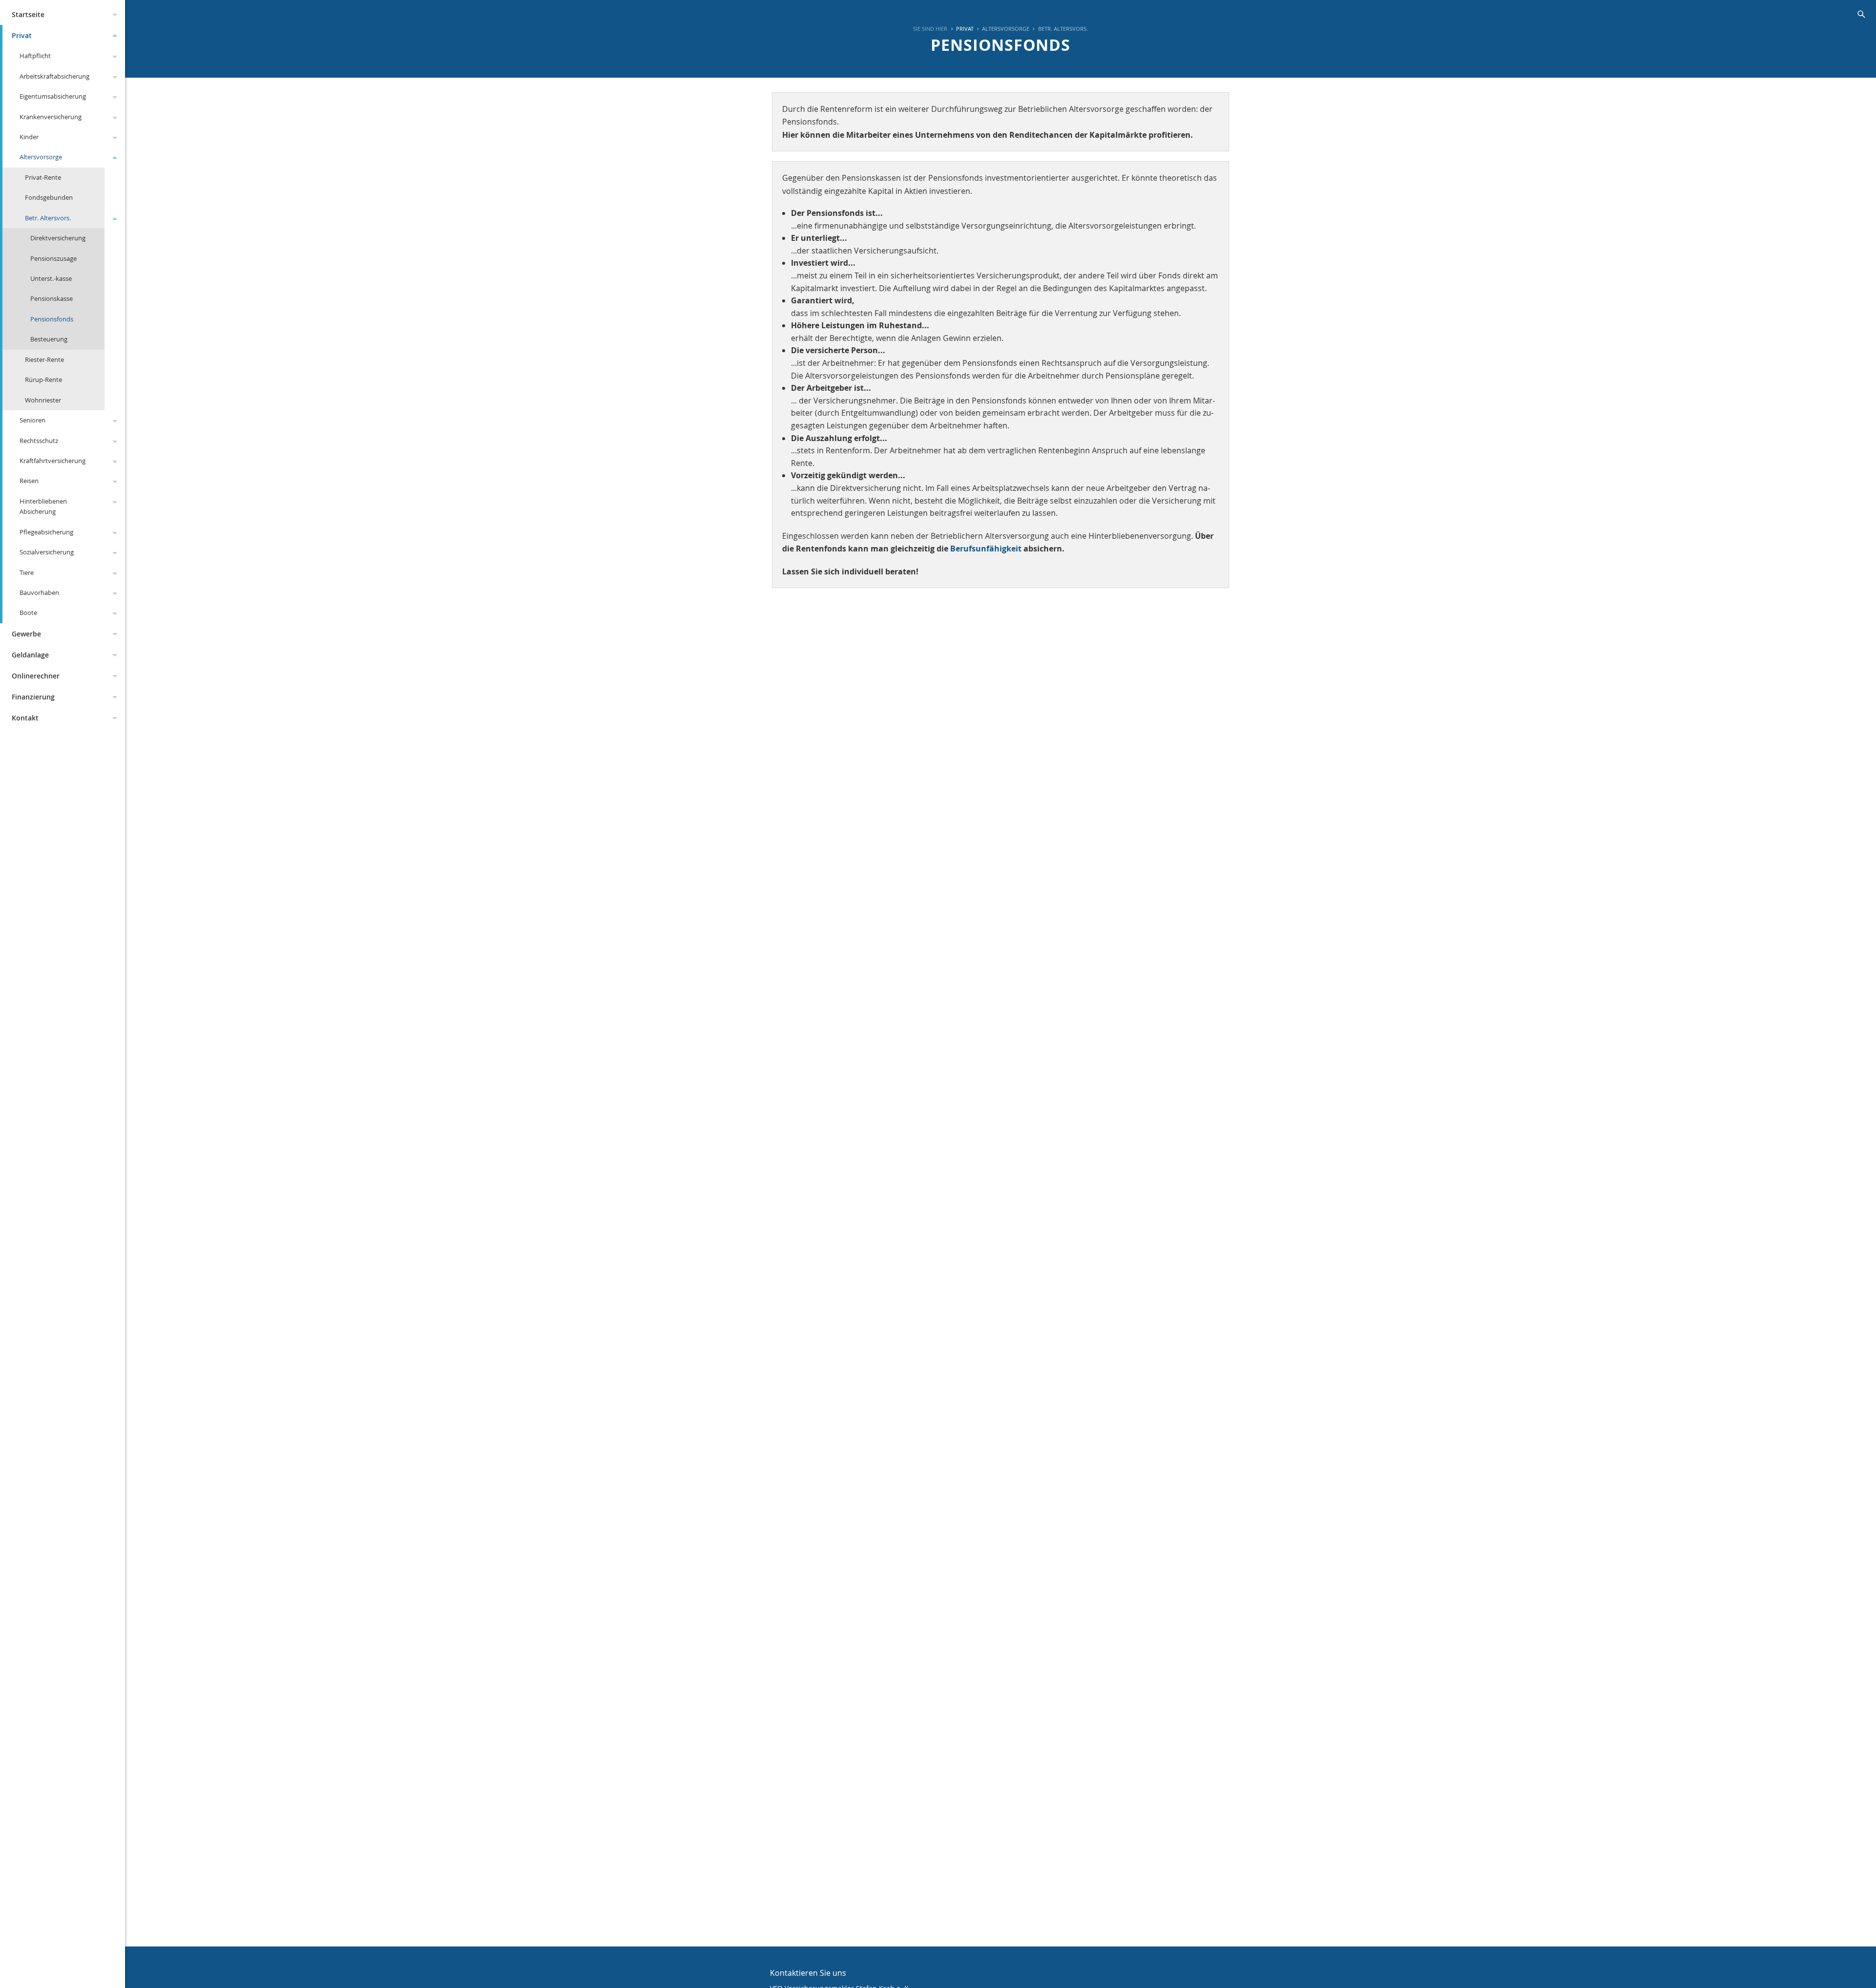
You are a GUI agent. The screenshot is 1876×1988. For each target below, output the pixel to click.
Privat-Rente (43, 177)
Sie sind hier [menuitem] (930, 29)
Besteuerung (49, 339)
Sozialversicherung (47, 552)
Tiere (27, 572)
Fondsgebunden (49, 197)
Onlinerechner (36, 676)
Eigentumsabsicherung (53, 96)
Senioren (32, 420)
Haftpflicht (35, 56)
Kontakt (25, 718)
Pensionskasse (52, 298)
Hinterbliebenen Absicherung (43, 506)
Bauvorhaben (39, 592)
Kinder (29, 137)
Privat (22, 35)
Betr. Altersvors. (48, 218)
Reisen (29, 481)
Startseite (28, 14)
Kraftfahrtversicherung (53, 461)
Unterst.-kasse (51, 278)
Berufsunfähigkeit (986, 549)
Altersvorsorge (41, 157)
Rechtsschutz (39, 441)
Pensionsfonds (52, 319)
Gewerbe (26, 634)
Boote (28, 613)
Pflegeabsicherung (46, 532)
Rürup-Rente (43, 380)
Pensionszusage (53, 258)
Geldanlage (30, 655)
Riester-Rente (44, 360)
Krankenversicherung (51, 117)
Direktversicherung (58, 238)
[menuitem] (960, 29)
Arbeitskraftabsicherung (54, 76)
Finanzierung (33, 697)
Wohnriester (43, 400)
